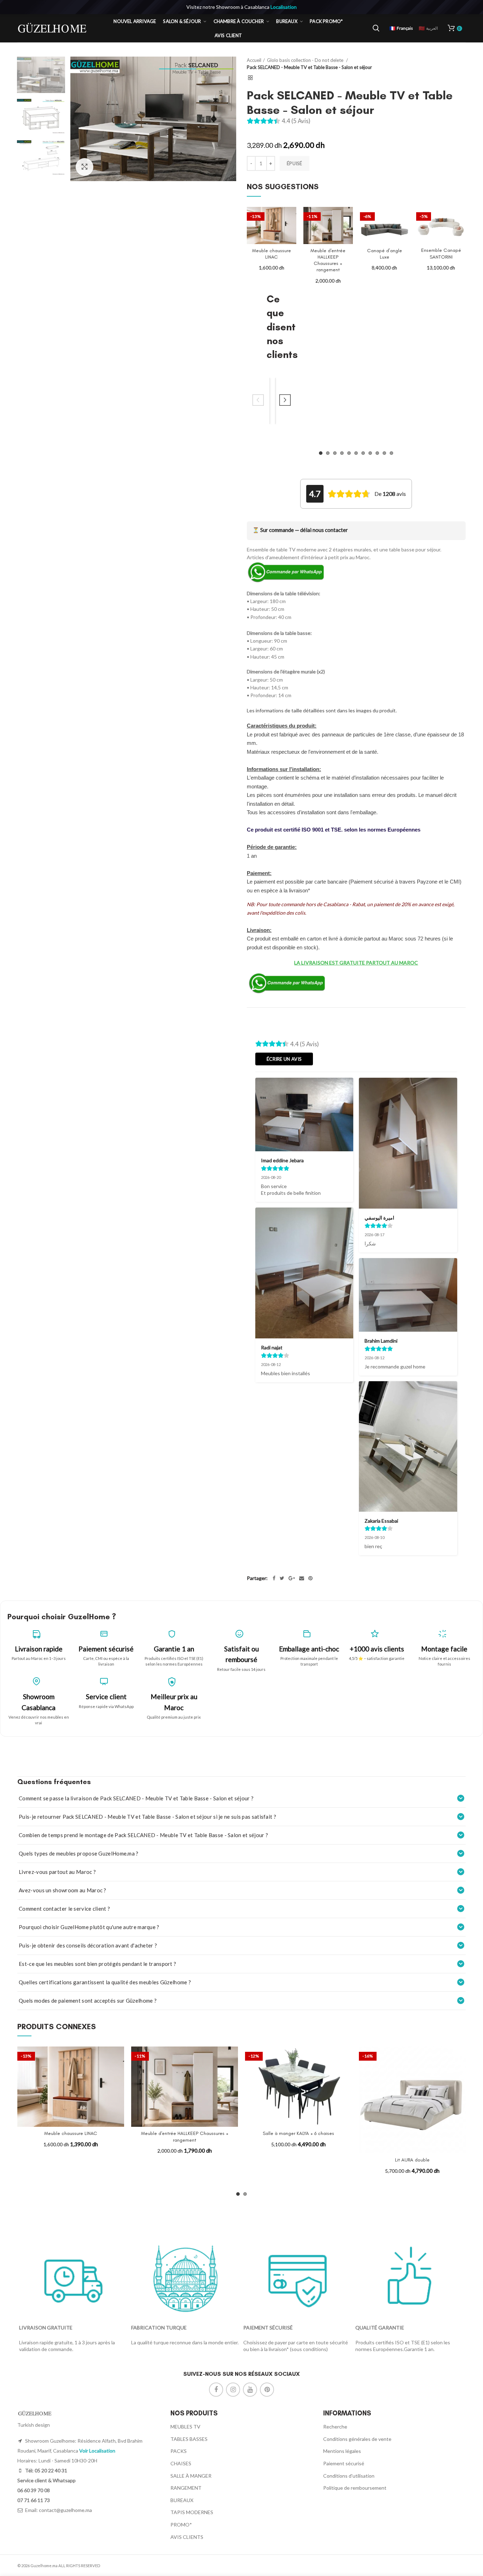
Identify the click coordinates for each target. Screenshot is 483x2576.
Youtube (250, 2390)
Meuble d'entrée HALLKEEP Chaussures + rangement (328, 260)
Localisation (284, 7)
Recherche (335, 2427)
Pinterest (267, 2390)
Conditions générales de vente (357, 2439)
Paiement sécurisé (344, 2463)
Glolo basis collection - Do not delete (306, 60)
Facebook (216, 2390)
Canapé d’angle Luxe (385, 254)
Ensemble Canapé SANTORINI (441, 253)
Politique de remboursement (355, 2488)
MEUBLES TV (185, 2427)
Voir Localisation (97, 2451)
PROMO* (181, 2525)
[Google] (292, 1578)
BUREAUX (182, 2500)
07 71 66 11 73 (34, 2500)
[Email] (302, 1578)
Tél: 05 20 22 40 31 (46, 2470)
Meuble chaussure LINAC (272, 254)
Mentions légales (342, 2451)
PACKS (179, 2451)
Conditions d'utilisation (349, 2476)
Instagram (233, 2390)
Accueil (254, 60)
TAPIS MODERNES (192, 2512)
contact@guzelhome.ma (65, 2510)
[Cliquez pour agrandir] (85, 167)
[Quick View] (291, 234)
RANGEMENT (186, 2488)
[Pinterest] (310, 1578)
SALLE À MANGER (191, 2476)
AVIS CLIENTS (187, 2537)
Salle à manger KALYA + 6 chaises (298, 2133)
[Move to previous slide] (258, 401)
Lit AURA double (412, 2160)
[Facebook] (274, 1578)
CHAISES (181, 2463)
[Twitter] (282, 1578)
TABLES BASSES (189, 2439)
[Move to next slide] (285, 401)
